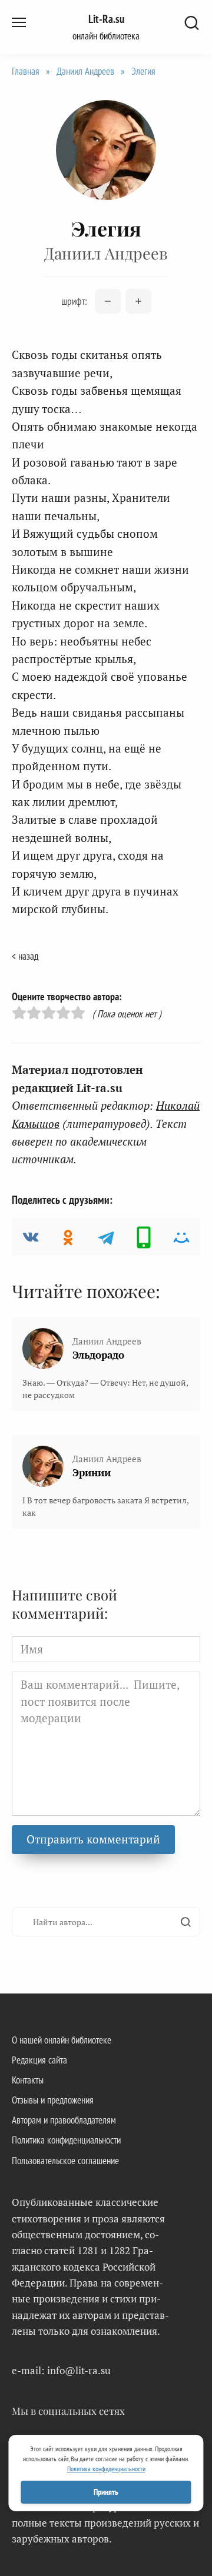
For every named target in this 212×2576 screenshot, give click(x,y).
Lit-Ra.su (106, 19)
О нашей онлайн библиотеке (62, 2040)
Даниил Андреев (85, 71)
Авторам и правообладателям (64, 2120)
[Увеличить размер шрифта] (138, 301)
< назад (25, 956)
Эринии (92, 1472)
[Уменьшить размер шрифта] (108, 301)
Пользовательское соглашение (65, 2161)
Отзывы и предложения (53, 2100)
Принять (106, 2492)
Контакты (28, 2080)
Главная (26, 71)
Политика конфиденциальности (66, 2140)
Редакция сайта (39, 2060)
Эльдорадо (98, 1355)
